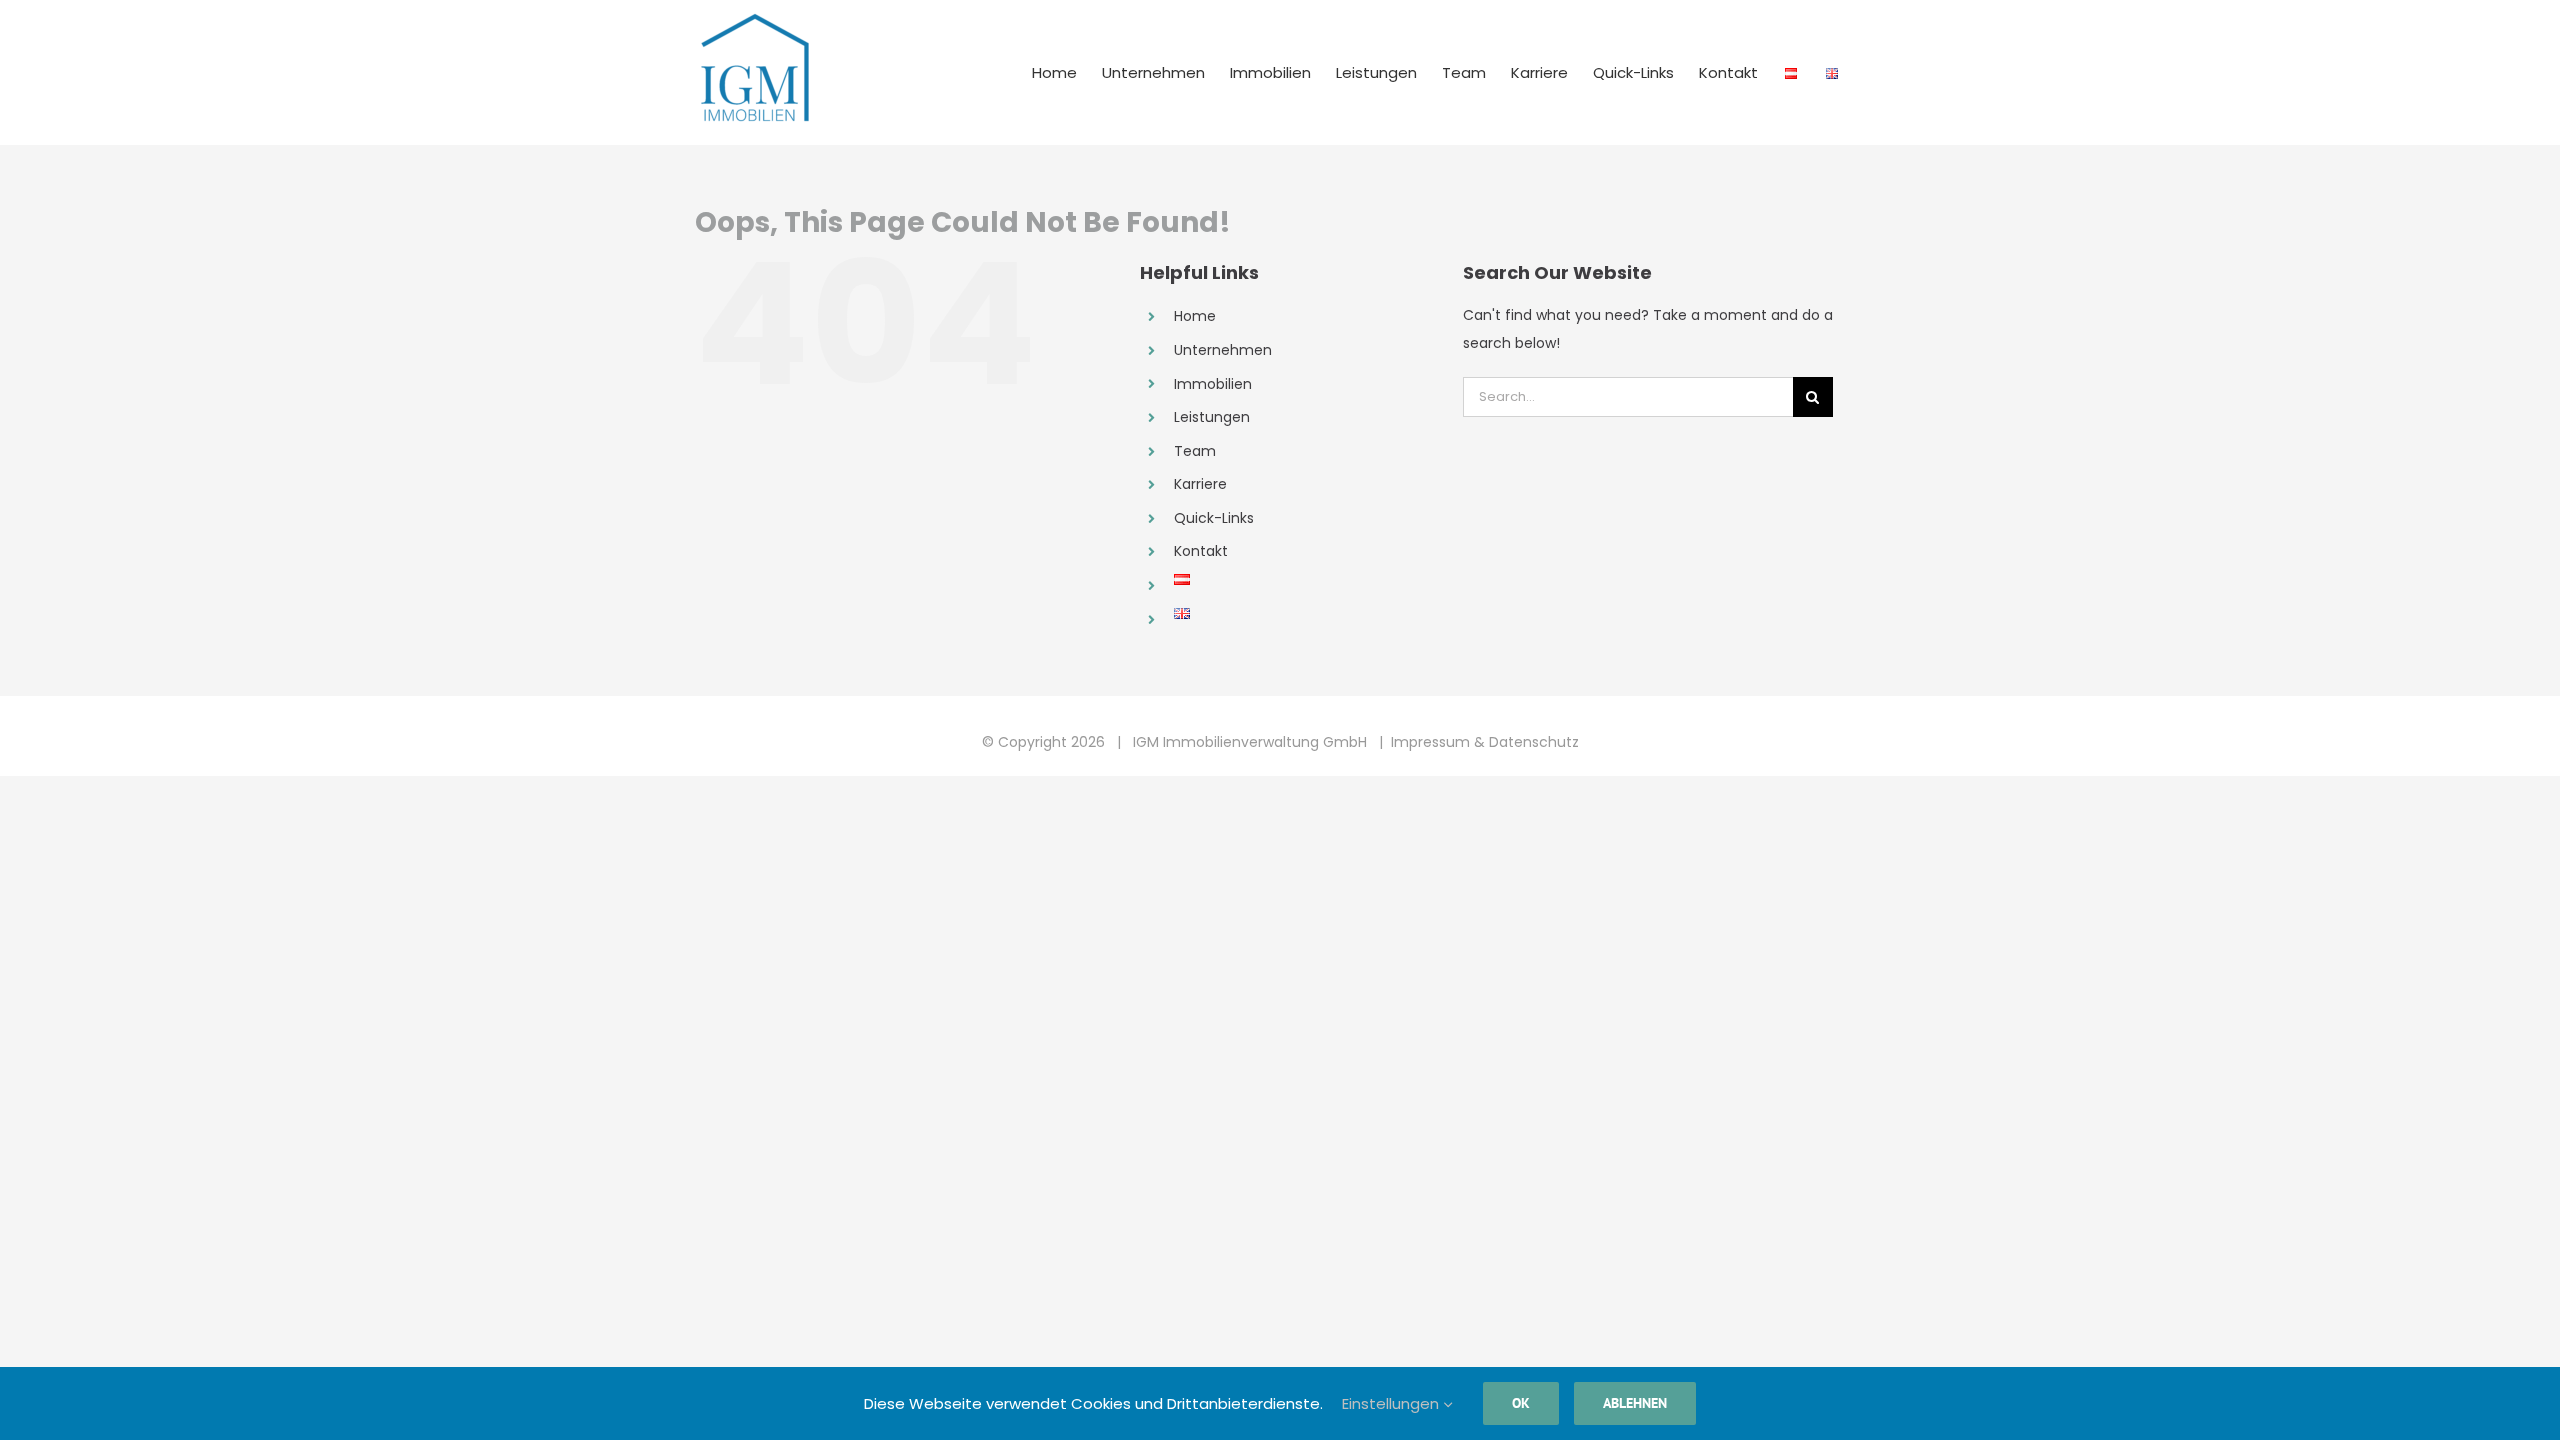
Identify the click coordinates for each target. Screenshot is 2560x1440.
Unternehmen (1223, 350)
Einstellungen (1392, 1403)
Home (1195, 316)
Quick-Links (1214, 518)
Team (1195, 451)
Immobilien (1213, 384)
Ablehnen (1635, 1403)
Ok (1521, 1403)
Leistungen (1212, 417)
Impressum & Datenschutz (1485, 742)
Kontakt (1201, 551)
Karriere (1200, 484)
